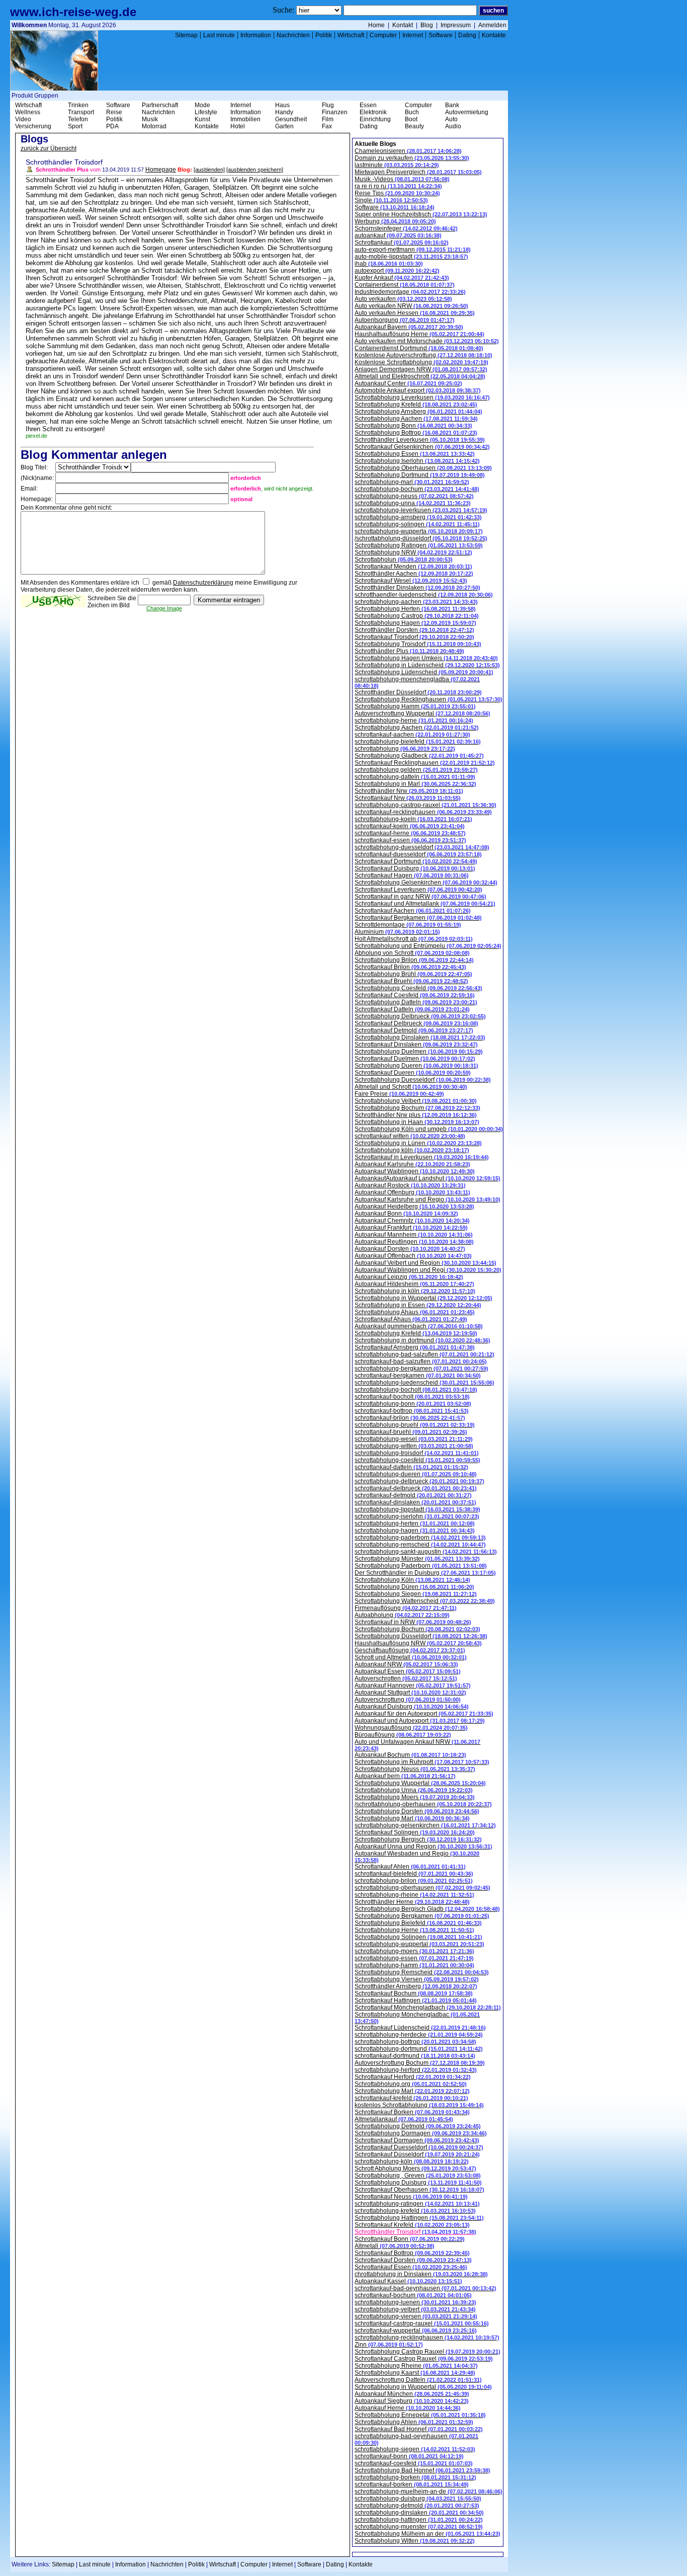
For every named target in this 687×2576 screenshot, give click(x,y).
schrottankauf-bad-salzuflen (421, 1361)
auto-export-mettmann (413, 250)
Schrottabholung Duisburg (418, 2183)
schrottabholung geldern (416, 770)
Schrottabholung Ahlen (414, 2422)
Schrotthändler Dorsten (414, 630)
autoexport (397, 271)
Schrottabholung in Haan (417, 1122)
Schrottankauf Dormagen (417, 2140)
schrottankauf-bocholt (412, 1397)
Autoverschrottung (408, 1700)
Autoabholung (402, 1615)
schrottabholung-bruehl (415, 1425)
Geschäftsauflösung (410, 1650)
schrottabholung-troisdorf (417, 1453)
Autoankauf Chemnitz (412, 1221)
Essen (368, 105)
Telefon (78, 119)
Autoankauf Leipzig (409, 1277)
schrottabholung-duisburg (418, 2499)
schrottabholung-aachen (416, 602)
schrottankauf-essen (410, 840)
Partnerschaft (160, 105)
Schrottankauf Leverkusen (418, 890)
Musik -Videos (402, 179)
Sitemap (186, 35)
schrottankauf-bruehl (411, 1432)
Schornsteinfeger (406, 228)
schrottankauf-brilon (410, 1418)
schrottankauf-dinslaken (415, 1502)
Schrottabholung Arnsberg (418, 412)
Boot (411, 119)
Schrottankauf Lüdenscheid (420, 2028)
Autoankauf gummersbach (419, 1326)
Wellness (28, 112)
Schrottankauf (402, 243)
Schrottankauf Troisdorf (414, 637)
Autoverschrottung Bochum (420, 2063)
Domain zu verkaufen (412, 158)
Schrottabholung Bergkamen (422, 1916)
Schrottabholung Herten (415, 609)
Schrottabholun (404, 559)
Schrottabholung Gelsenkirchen (426, 882)
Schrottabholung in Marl (415, 784)
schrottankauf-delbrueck (416, 1488)
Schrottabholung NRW (413, 552)
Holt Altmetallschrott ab (414, 939)
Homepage (161, 170)
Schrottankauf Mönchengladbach (428, 2007)
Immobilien (245, 119)
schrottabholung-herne (414, 720)
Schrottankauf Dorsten (413, 2260)
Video (23, 119)
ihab (389, 264)
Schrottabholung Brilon (414, 960)
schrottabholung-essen (414, 1958)
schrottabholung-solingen (417, 524)
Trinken (78, 105)
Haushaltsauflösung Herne (419, 334)
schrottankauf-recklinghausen (423, 812)
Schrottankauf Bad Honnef (419, 2429)
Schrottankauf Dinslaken (416, 1044)
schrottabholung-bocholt (416, 1390)
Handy (284, 112)
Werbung (395, 221)
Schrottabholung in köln (415, 1291)
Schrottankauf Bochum (414, 1993)
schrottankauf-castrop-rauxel (422, 2323)
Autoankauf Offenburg (412, 1192)
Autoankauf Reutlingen (414, 1242)
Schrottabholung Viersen (417, 1979)
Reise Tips (397, 193)
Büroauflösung (403, 1735)
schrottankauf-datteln (411, 1467)
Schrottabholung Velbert (416, 1101)
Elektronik (373, 112)
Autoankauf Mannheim (414, 1235)
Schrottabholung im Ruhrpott (422, 1762)
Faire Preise (399, 1094)
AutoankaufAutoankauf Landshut (427, 1178)
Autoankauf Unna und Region (423, 1846)
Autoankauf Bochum (410, 1755)
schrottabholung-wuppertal (419, 1944)
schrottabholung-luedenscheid (424, 1383)
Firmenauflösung (406, 1608)
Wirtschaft (351, 35)
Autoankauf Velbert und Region (425, 1263)
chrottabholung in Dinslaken (421, 2274)
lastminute (397, 165)
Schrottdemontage (408, 925)
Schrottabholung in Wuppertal (423, 1298)
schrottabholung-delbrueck (419, 1481)
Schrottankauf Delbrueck (416, 1023)
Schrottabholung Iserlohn (417, 461)
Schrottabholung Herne (414, 1930)
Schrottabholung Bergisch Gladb (427, 1909)
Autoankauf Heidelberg (414, 1206)
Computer (383, 35)
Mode (202, 105)
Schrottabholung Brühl (413, 974)
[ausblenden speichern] (255, 170)
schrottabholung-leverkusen (421, 510)
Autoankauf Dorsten (410, 1249)
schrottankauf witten (410, 1136)
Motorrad (154, 126)
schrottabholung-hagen (415, 1531)
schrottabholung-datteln (415, 777)
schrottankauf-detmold (413, 1495)
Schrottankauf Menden (413, 567)
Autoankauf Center (408, 383)
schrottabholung (405, 749)
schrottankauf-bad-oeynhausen (425, 2288)
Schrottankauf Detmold (414, 1030)
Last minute (219, 35)
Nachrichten (293, 35)
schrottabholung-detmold (417, 2506)
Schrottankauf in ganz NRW (420, 897)
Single (391, 200)
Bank (452, 105)
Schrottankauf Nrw (408, 798)
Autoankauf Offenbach (413, 1256)
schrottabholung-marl (412, 482)
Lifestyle (206, 112)
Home (376, 25)
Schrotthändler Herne (412, 1902)
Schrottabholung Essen (415, 454)
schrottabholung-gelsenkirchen (425, 1825)
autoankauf (398, 235)
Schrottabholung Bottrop (416, 433)
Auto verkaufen (403, 299)
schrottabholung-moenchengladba (417, 682)
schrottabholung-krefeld (415, 2211)
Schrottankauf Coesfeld (415, 995)
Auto (451, 119)
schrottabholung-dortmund (419, 2049)
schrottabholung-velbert (415, 2309)
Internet (413, 35)
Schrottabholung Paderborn (421, 1566)
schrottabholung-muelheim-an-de (428, 2491)
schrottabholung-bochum (417, 489)
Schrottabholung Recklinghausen (428, 699)
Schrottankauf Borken (412, 2112)
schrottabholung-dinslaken (419, 2513)
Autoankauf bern (405, 1776)
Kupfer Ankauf (402, 278)
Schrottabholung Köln (412, 1580)
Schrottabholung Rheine (416, 2366)
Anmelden (492, 25)
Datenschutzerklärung (203, 583)
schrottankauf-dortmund (415, 2056)
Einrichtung (375, 119)
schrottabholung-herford (416, 2070)
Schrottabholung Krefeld (416, 405)
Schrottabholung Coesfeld (418, 988)
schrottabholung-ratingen (417, 2204)
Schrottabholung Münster (417, 1559)
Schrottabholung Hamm (415, 706)
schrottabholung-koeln (413, 819)
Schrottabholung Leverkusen (422, 397)
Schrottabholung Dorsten (417, 1811)
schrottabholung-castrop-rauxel (425, 805)
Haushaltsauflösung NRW (418, 1643)
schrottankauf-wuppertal (416, 2330)
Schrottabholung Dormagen (421, 2133)
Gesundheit (291, 119)
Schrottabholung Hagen (415, 623)
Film (328, 119)
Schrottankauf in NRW (413, 1622)
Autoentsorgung (405, 320)
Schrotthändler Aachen (414, 574)
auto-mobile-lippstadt (411, 257)
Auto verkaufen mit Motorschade (427, 341)
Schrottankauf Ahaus (411, 1319)
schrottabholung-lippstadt (417, 1509)
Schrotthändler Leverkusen (420, 440)
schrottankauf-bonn (409, 2456)
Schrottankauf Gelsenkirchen (422, 447)
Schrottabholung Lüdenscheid (424, 672)
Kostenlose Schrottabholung (421, 362)
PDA (112, 126)
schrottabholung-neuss (414, 496)
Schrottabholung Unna (414, 1790)
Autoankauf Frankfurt (411, 1228)
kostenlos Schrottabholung (419, 2105)
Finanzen (335, 112)
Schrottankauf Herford (413, 2077)
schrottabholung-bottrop (415, 2042)
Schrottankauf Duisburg (415, 868)
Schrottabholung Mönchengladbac (417, 2018)
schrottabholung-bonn (413, 1404)
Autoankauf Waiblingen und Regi (428, 1270)
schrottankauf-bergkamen (418, 1376)
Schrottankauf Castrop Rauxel (424, 2359)
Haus (282, 105)
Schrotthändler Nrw (409, 791)
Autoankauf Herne (408, 2408)
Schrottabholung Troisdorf (418, 644)
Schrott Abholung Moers (415, 2168)
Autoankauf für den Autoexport (424, 1714)
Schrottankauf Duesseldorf (419, 2147)
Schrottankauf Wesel (411, 581)
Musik (150, 119)
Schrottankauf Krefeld (412, 2225)
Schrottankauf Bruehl (411, 981)
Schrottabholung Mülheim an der (427, 2534)
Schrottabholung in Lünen (418, 1143)
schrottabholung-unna (413, 503)
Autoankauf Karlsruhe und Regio (427, 1199)
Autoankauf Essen (408, 1671)
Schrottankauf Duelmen (415, 1059)
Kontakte (494, 35)
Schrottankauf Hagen (412, 875)
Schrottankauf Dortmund (416, 861)
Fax (327, 126)
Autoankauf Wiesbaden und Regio (417, 1857)
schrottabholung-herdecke (419, 2035)
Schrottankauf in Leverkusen (422, 1157)
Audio (453, 126)
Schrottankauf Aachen (413, 911)
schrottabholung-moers (414, 1951)
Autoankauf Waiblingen (415, 1171)
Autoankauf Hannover (413, 1685)
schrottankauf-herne (410, 833)
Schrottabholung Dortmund (420, 475)
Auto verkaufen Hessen (415, 313)
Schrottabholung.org (411, 2084)
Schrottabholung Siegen (416, 1594)
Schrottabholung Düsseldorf (421, 1636)
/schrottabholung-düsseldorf (421, 538)
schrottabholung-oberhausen (422, 1888)
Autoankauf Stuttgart (410, 1693)
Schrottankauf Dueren (413, 1073)
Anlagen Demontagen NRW (421, 369)
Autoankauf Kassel (408, 2281)
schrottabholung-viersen (416, 2316)
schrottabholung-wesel (414, 1439)
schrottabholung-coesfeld (417, 1460)
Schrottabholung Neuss (415, 1769)
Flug (328, 105)
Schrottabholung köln (412, 1150)
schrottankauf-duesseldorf (418, 854)
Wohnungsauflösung (411, 1728)
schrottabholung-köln (412, 2161)
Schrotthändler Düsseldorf (418, 692)
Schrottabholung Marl (412, 1818)
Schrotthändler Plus (409, 651)
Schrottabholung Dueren (416, 1066)
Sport (75, 126)
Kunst (202, 119)
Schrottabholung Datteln (416, 1002)
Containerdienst (405, 285)
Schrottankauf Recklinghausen (425, 763)
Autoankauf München (412, 2394)
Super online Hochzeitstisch (421, 214)
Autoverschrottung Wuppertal (422, 713)
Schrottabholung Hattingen (419, 2218)
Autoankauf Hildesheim (414, 1284)
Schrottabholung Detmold (418, 2126)
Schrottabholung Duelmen (419, 1052)
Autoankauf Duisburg (412, 1707)
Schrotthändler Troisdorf (415, 2232)
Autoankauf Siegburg (412, 2401)
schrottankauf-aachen (412, 735)
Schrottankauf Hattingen (416, 2000)
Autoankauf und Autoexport (420, 1721)
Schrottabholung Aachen (416, 419)
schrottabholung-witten (414, 1446)
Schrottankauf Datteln (412, 1009)
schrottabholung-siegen (415, 2449)
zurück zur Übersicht (49, 148)
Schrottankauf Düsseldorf (417, 2154)
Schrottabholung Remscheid (422, 1972)
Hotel (238, 126)
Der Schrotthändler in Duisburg (425, 1573)
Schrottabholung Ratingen (419, 545)
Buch (412, 112)
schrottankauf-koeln (410, 826)
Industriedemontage (410, 292)
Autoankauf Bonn (406, 1214)
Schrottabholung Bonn (413, 426)
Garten (284, 126)
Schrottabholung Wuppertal (420, 1783)
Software (441, 35)
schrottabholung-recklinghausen (427, 2338)
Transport (81, 112)
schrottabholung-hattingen (419, 2520)
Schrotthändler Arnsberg (416, 1986)
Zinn (389, 2345)
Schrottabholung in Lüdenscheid (427, 665)
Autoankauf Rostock (410, 1185)
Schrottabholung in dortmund (422, 1340)
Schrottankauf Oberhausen (419, 2190)
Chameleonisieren (408, 151)
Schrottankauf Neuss (411, 2197)
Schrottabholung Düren (414, 1587)
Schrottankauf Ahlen (410, 1867)
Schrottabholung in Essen (418, 1305)
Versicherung (33, 126)
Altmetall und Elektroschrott (420, 376)
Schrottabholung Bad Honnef (422, 2470)
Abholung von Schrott (412, 953)
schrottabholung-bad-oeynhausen (416, 2439)
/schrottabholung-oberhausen (423, 1804)
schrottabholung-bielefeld (418, 742)
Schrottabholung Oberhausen (423, 468)
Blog (427, 25)
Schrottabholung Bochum (417, 1108)
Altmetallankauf (404, 2119)
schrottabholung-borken (415, 2477)
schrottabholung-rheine (414, 1895)
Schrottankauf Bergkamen (418, 918)
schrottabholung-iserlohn (417, 1516)
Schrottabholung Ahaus (415, 1312)
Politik (324, 35)
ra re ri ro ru (398, 186)
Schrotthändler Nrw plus (416, 1115)
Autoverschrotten (406, 1678)
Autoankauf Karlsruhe (412, 1164)
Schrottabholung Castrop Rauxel (427, 2352)
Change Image (164, 608)
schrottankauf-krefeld (411, 2098)
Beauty (414, 126)
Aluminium (397, 932)
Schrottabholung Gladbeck (419, 756)
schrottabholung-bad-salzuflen (424, 1354)
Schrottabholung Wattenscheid (425, 1601)
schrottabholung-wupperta (419, 531)
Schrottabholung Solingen (418, 1937)
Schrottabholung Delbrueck (420, 1016)
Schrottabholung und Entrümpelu (428, 946)
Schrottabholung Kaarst (415, 2373)
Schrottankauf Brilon (410, 967)
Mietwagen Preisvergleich (418, 172)
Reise (114, 112)
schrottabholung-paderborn (420, 1538)
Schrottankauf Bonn (410, 2239)
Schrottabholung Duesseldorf (423, 1080)
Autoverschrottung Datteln (418, 2380)
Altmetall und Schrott (411, 1087)
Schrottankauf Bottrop (412, 2253)
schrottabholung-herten (415, 1523)
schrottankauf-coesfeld (414, 2463)
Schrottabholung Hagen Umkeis (426, 658)
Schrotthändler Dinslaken (417, 588)
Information (256, 35)
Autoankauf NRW (406, 1664)
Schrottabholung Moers (415, 1797)
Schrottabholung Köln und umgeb (429, 1129)
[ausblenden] (209, 170)
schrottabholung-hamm (414, 1965)
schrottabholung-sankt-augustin (426, 1552)
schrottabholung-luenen (415, 2302)
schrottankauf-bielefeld (414, 1874)
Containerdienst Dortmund (419, 348)
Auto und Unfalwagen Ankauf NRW (417, 1745)
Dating (467, 35)
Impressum (456, 25)
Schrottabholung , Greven (418, 2176)
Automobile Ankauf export (418, 390)
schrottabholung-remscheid (420, 1545)
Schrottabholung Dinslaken (420, 1037)
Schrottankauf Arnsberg (415, 1347)
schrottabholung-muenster (419, 2527)
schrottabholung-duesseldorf (422, 847)
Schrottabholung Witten (415, 2541)
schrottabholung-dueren (416, 1474)
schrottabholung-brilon (414, 1881)
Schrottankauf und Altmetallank (425, 904)
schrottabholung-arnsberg (418, 517)
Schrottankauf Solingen (415, 1832)
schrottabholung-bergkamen (421, 1369)
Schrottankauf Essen (411, 2267)
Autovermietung (467, 112)
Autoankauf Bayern (409, 327)
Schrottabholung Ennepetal (420, 2415)
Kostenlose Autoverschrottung (423, 355)
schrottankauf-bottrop (412, 1411)
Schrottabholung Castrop (417, 616)
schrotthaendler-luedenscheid (424, 595)
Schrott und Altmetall (411, 1657)
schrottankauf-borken (412, 2484)
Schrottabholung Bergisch (418, 1839)
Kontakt (403, 25)
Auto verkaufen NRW (411, 306)
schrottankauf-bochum (413, 2295)
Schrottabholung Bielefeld (418, 1923)
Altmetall (395, 2246)
